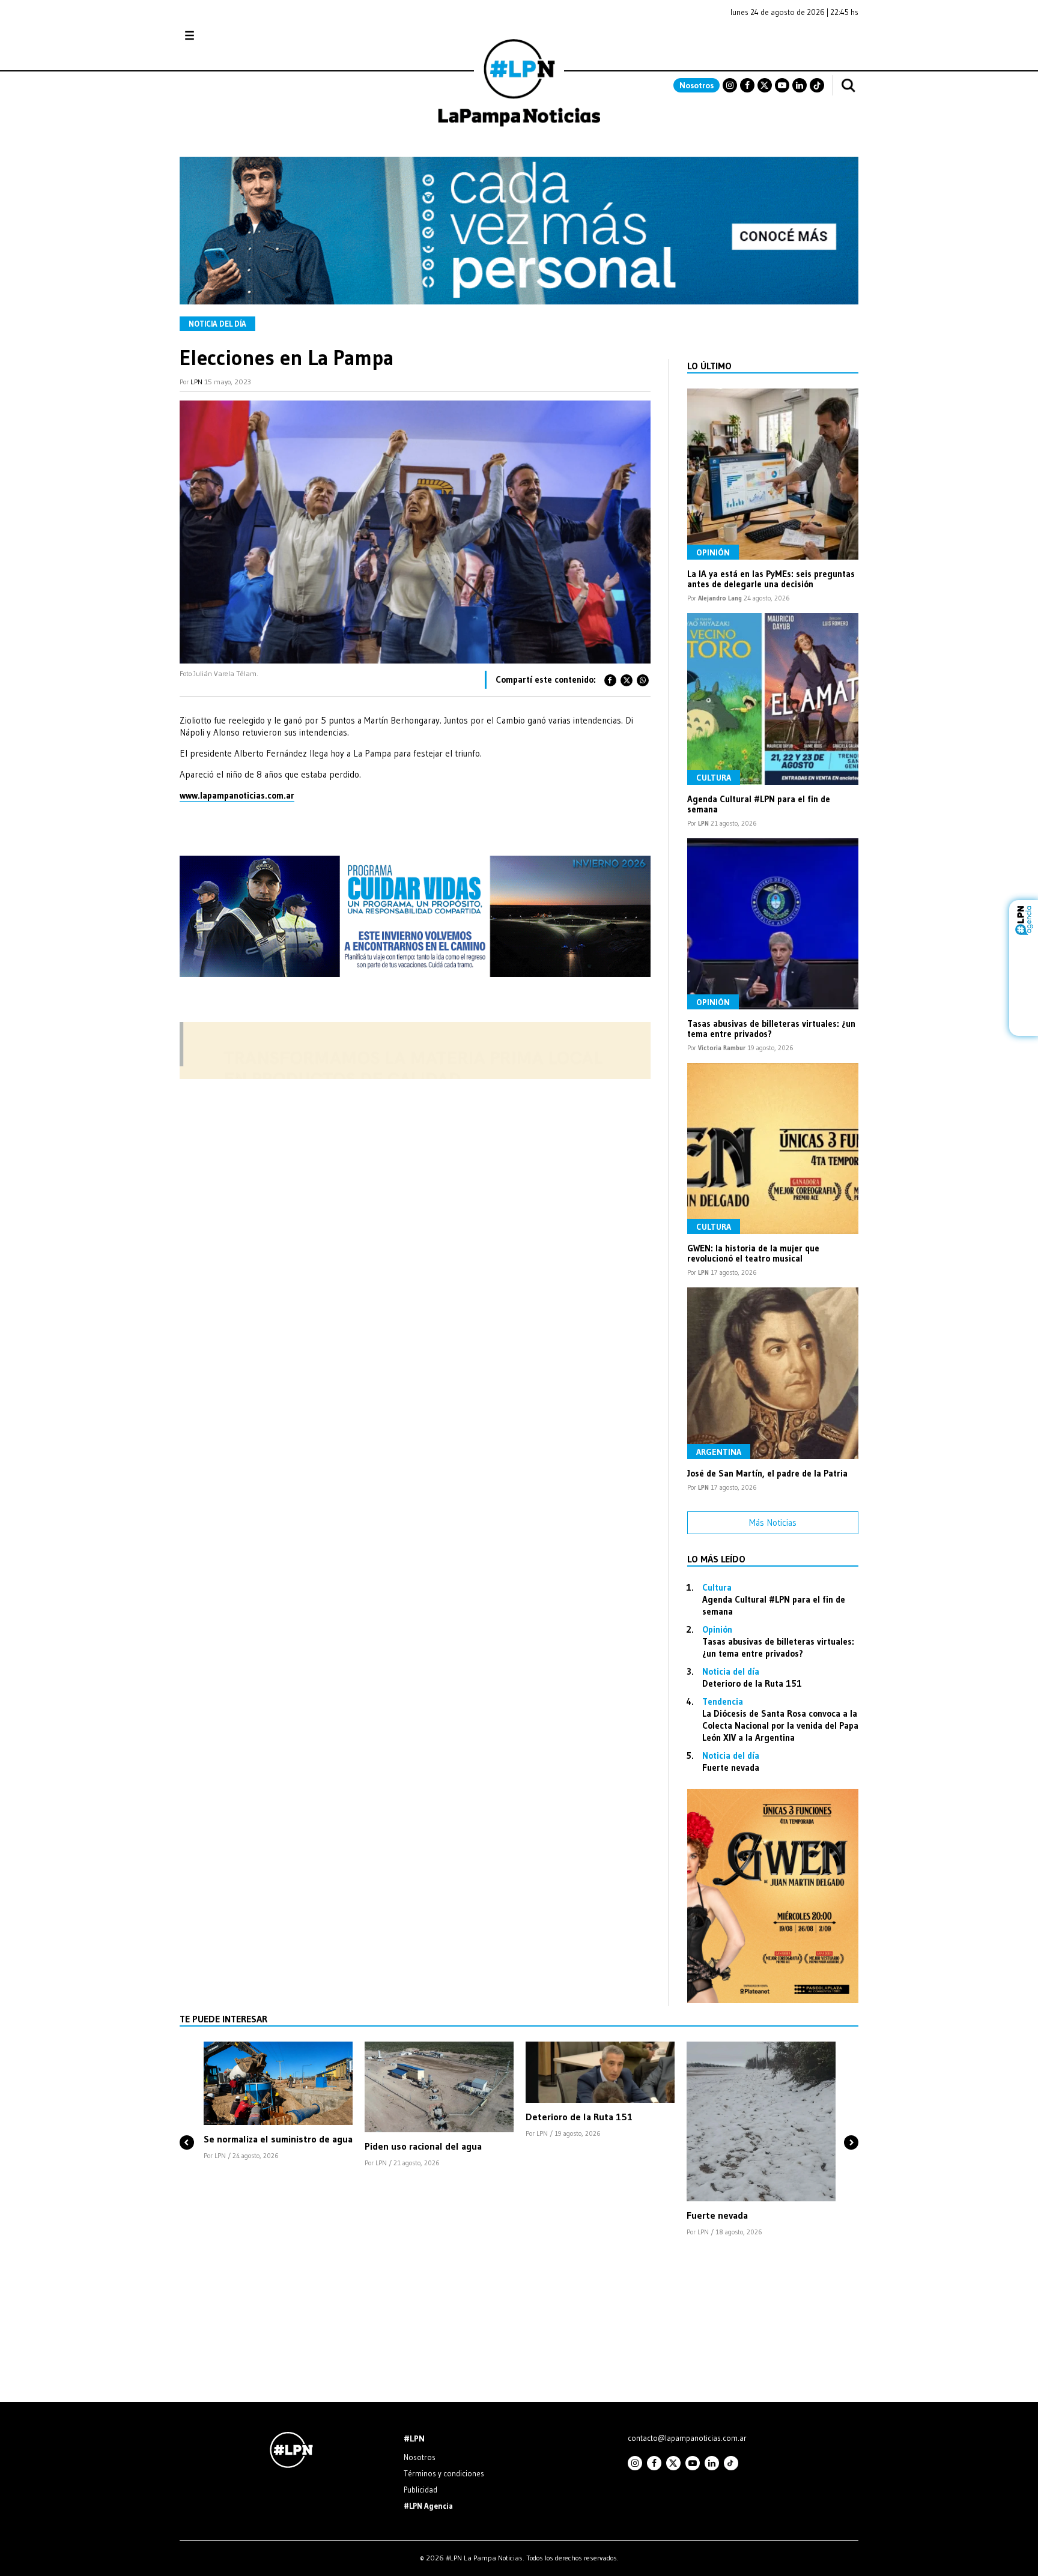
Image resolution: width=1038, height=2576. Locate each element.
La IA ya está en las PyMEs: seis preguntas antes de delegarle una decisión (771, 579)
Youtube (782, 85)
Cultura (714, 778)
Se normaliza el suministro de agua (278, 2139)
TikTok (817, 85)
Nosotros (697, 85)
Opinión (713, 552)
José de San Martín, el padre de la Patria (767, 1473)
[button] (187, 2122)
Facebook (747, 85)
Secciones (222, 36)
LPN (196, 382)
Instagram (730, 85)
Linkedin (800, 85)
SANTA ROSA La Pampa (783, 41)
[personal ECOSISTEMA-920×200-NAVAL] (519, 301)
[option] (278, 2102)
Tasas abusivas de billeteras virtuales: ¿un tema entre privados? (771, 1029)
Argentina (719, 1452)
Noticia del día (217, 324)
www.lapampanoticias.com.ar (237, 795)
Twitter (765, 85)
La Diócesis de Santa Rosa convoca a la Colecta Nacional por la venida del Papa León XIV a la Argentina (780, 1725)
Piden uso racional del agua (423, 2146)
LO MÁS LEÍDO (716, 1559)
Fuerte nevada (731, 1767)
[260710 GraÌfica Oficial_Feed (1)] (773, 2000)
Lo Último (709, 366)
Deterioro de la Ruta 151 (752, 1683)
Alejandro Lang (720, 598)
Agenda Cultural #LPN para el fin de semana (759, 804)
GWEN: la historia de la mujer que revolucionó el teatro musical (753, 1253)
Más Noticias (773, 1522)
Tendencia (723, 1701)
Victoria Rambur (722, 1048)
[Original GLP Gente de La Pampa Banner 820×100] (415, 1076)
